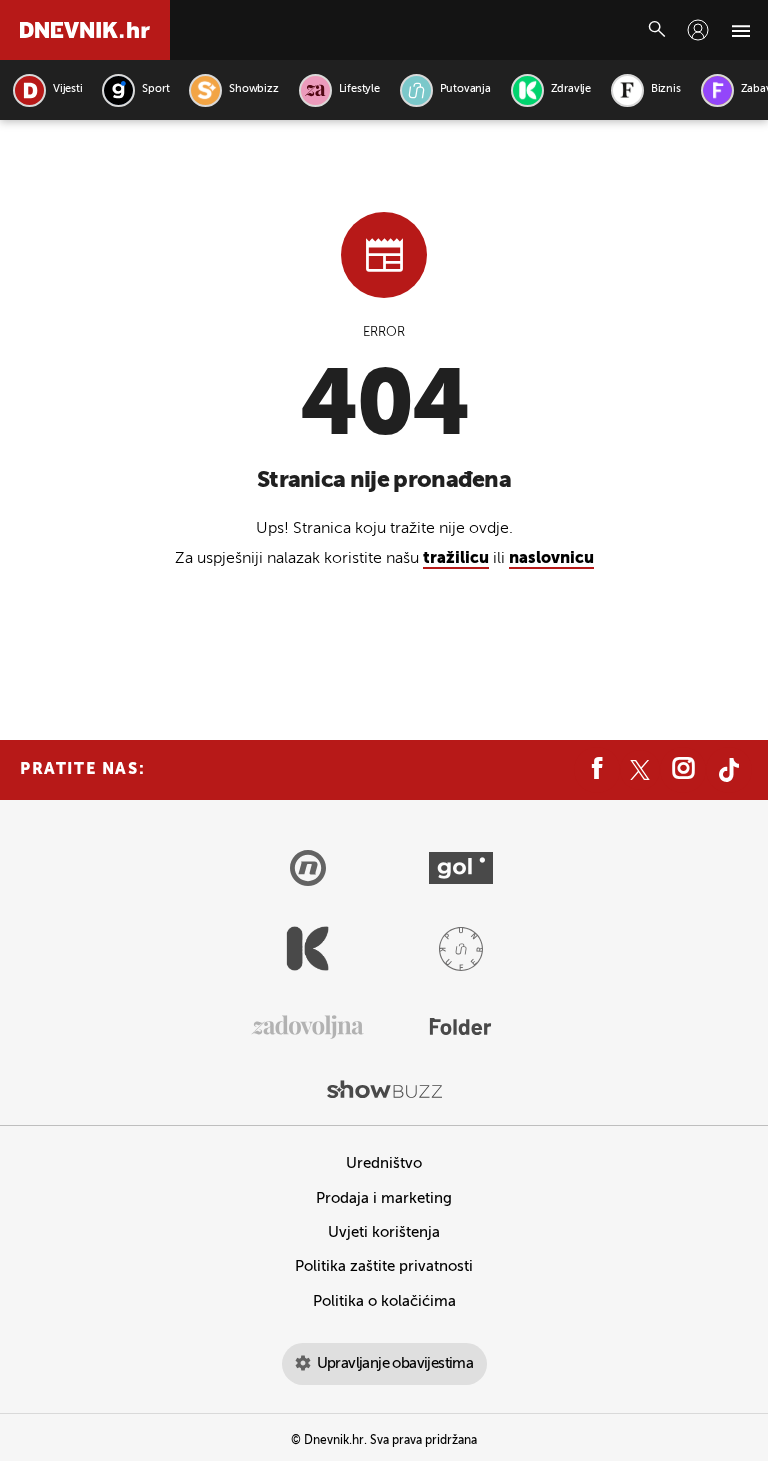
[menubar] (698, 30)
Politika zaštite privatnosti (384, 1266)
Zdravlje (571, 89)
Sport (155, 89)
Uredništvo (384, 1163)
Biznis (666, 89)
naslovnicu (551, 559)
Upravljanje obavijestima (395, 1363)
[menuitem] (698, 30)
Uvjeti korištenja (384, 1232)
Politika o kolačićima (384, 1301)
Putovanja (465, 89)
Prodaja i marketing (384, 1198)
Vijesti (67, 89)
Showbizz (253, 89)
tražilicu (456, 559)
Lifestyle (359, 89)
